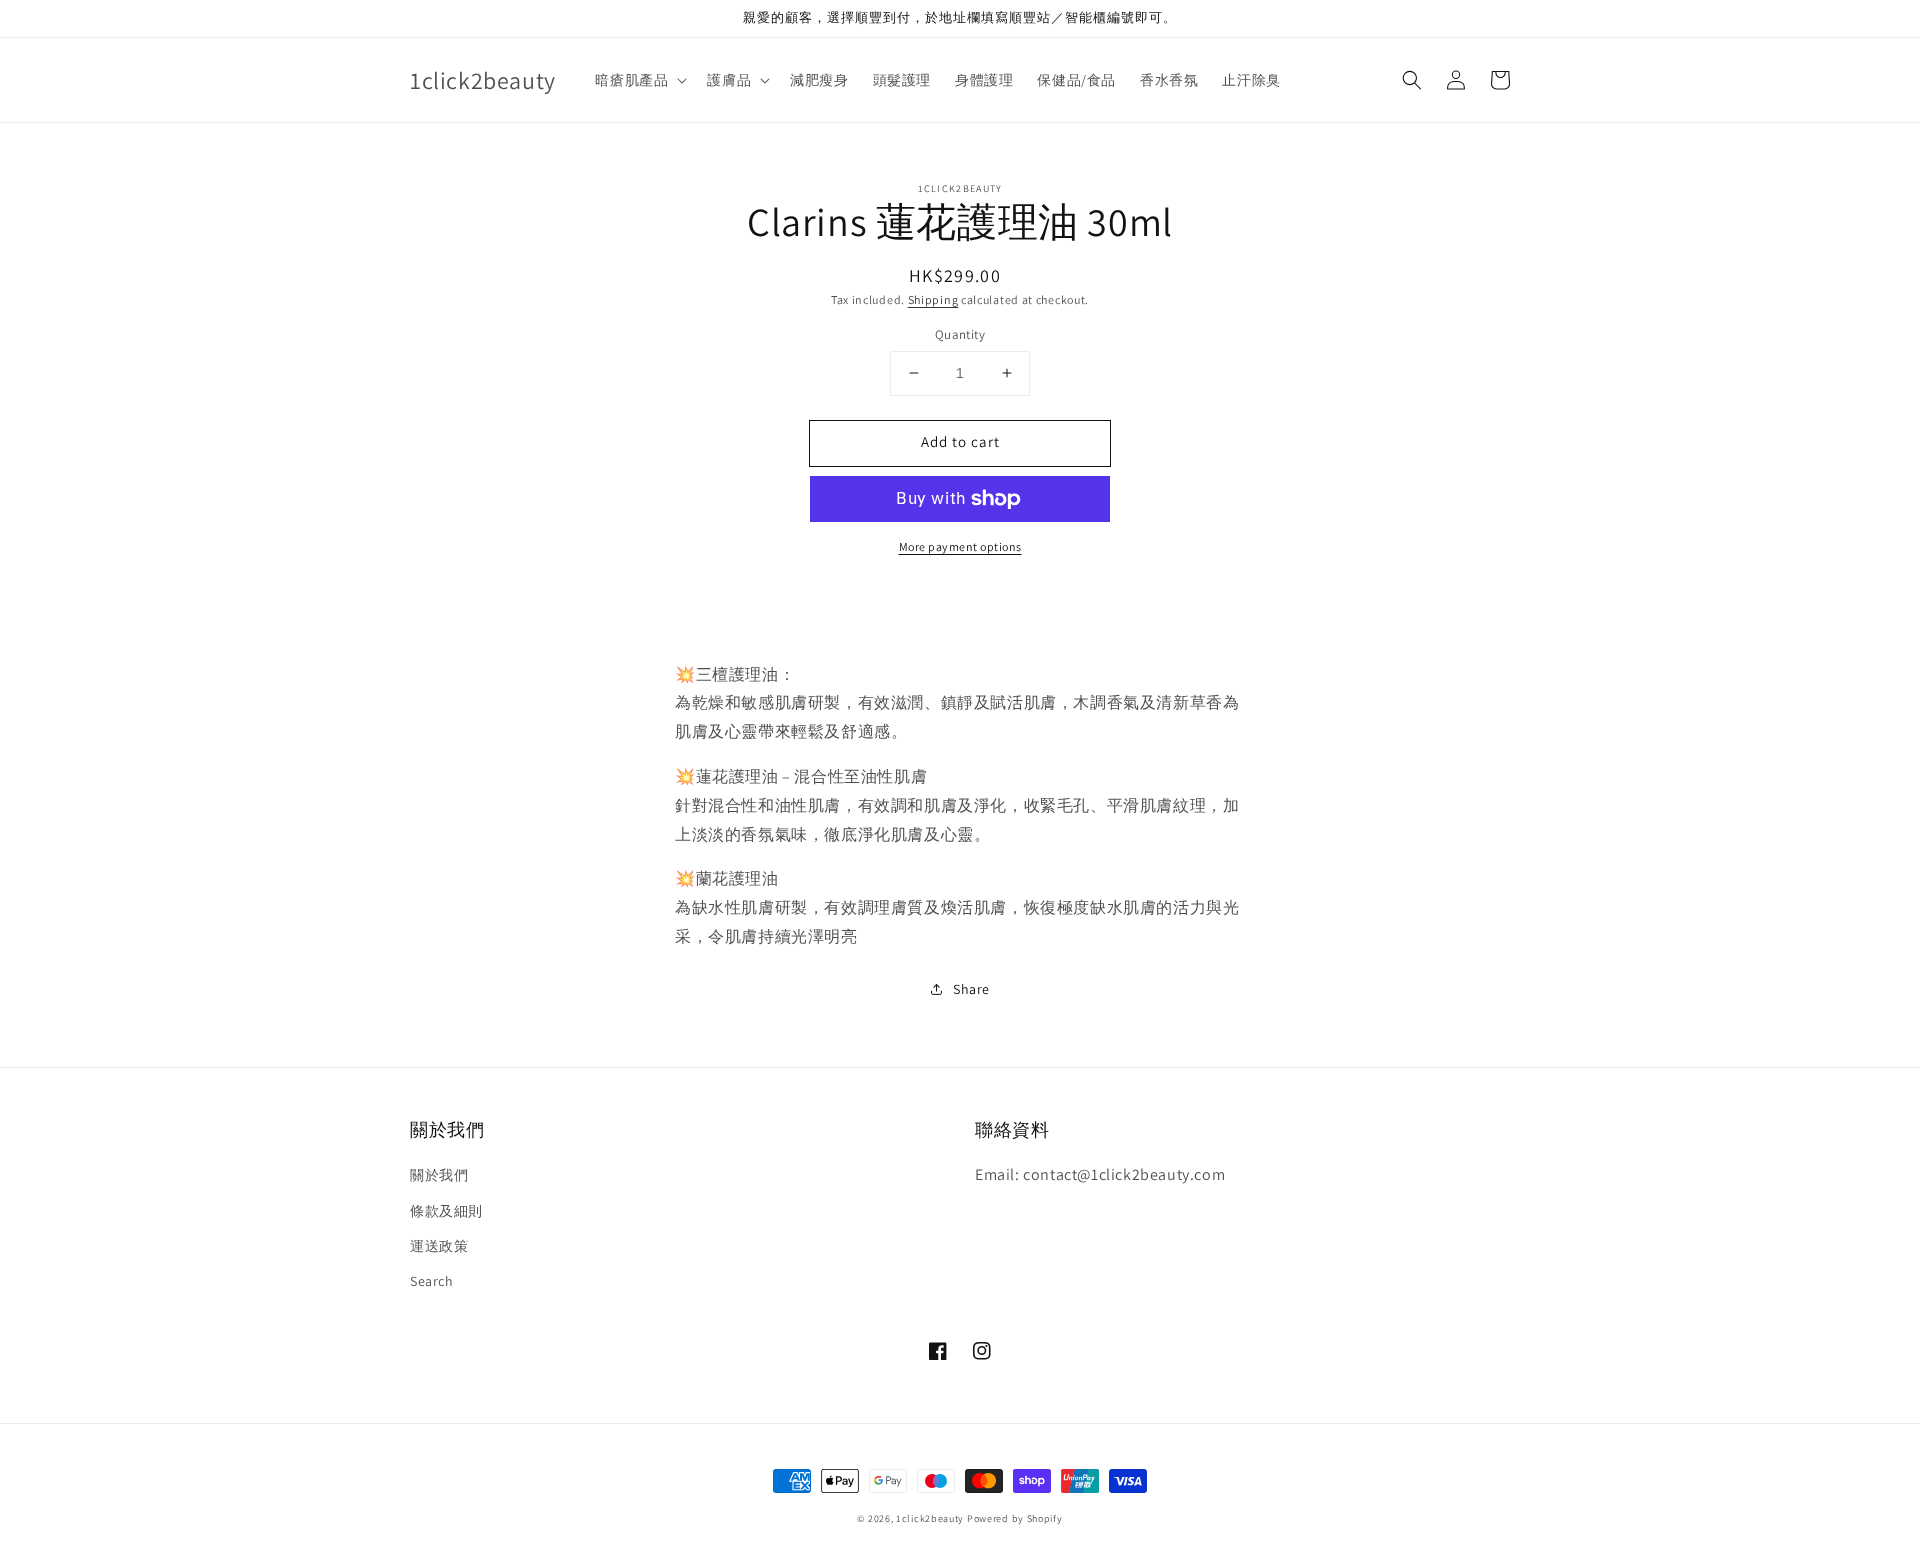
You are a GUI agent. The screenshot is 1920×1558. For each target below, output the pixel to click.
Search (432, 1281)
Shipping (933, 299)
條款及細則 (446, 1211)
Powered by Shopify (1015, 1518)
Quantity (960, 334)
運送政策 (439, 1246)
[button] (1412, 80)
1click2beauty (930, 1518)
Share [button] (971, 989)
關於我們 (439, 1175)
